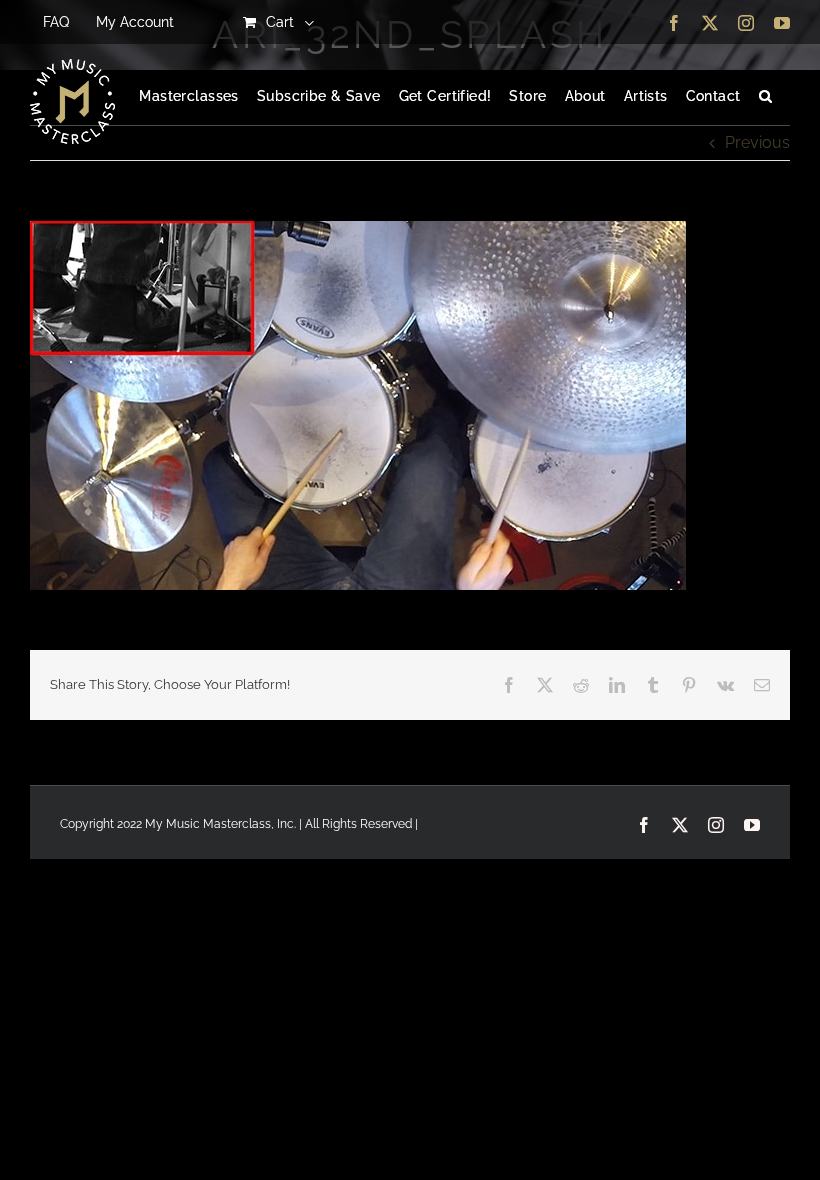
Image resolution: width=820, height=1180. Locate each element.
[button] (765, 97)
